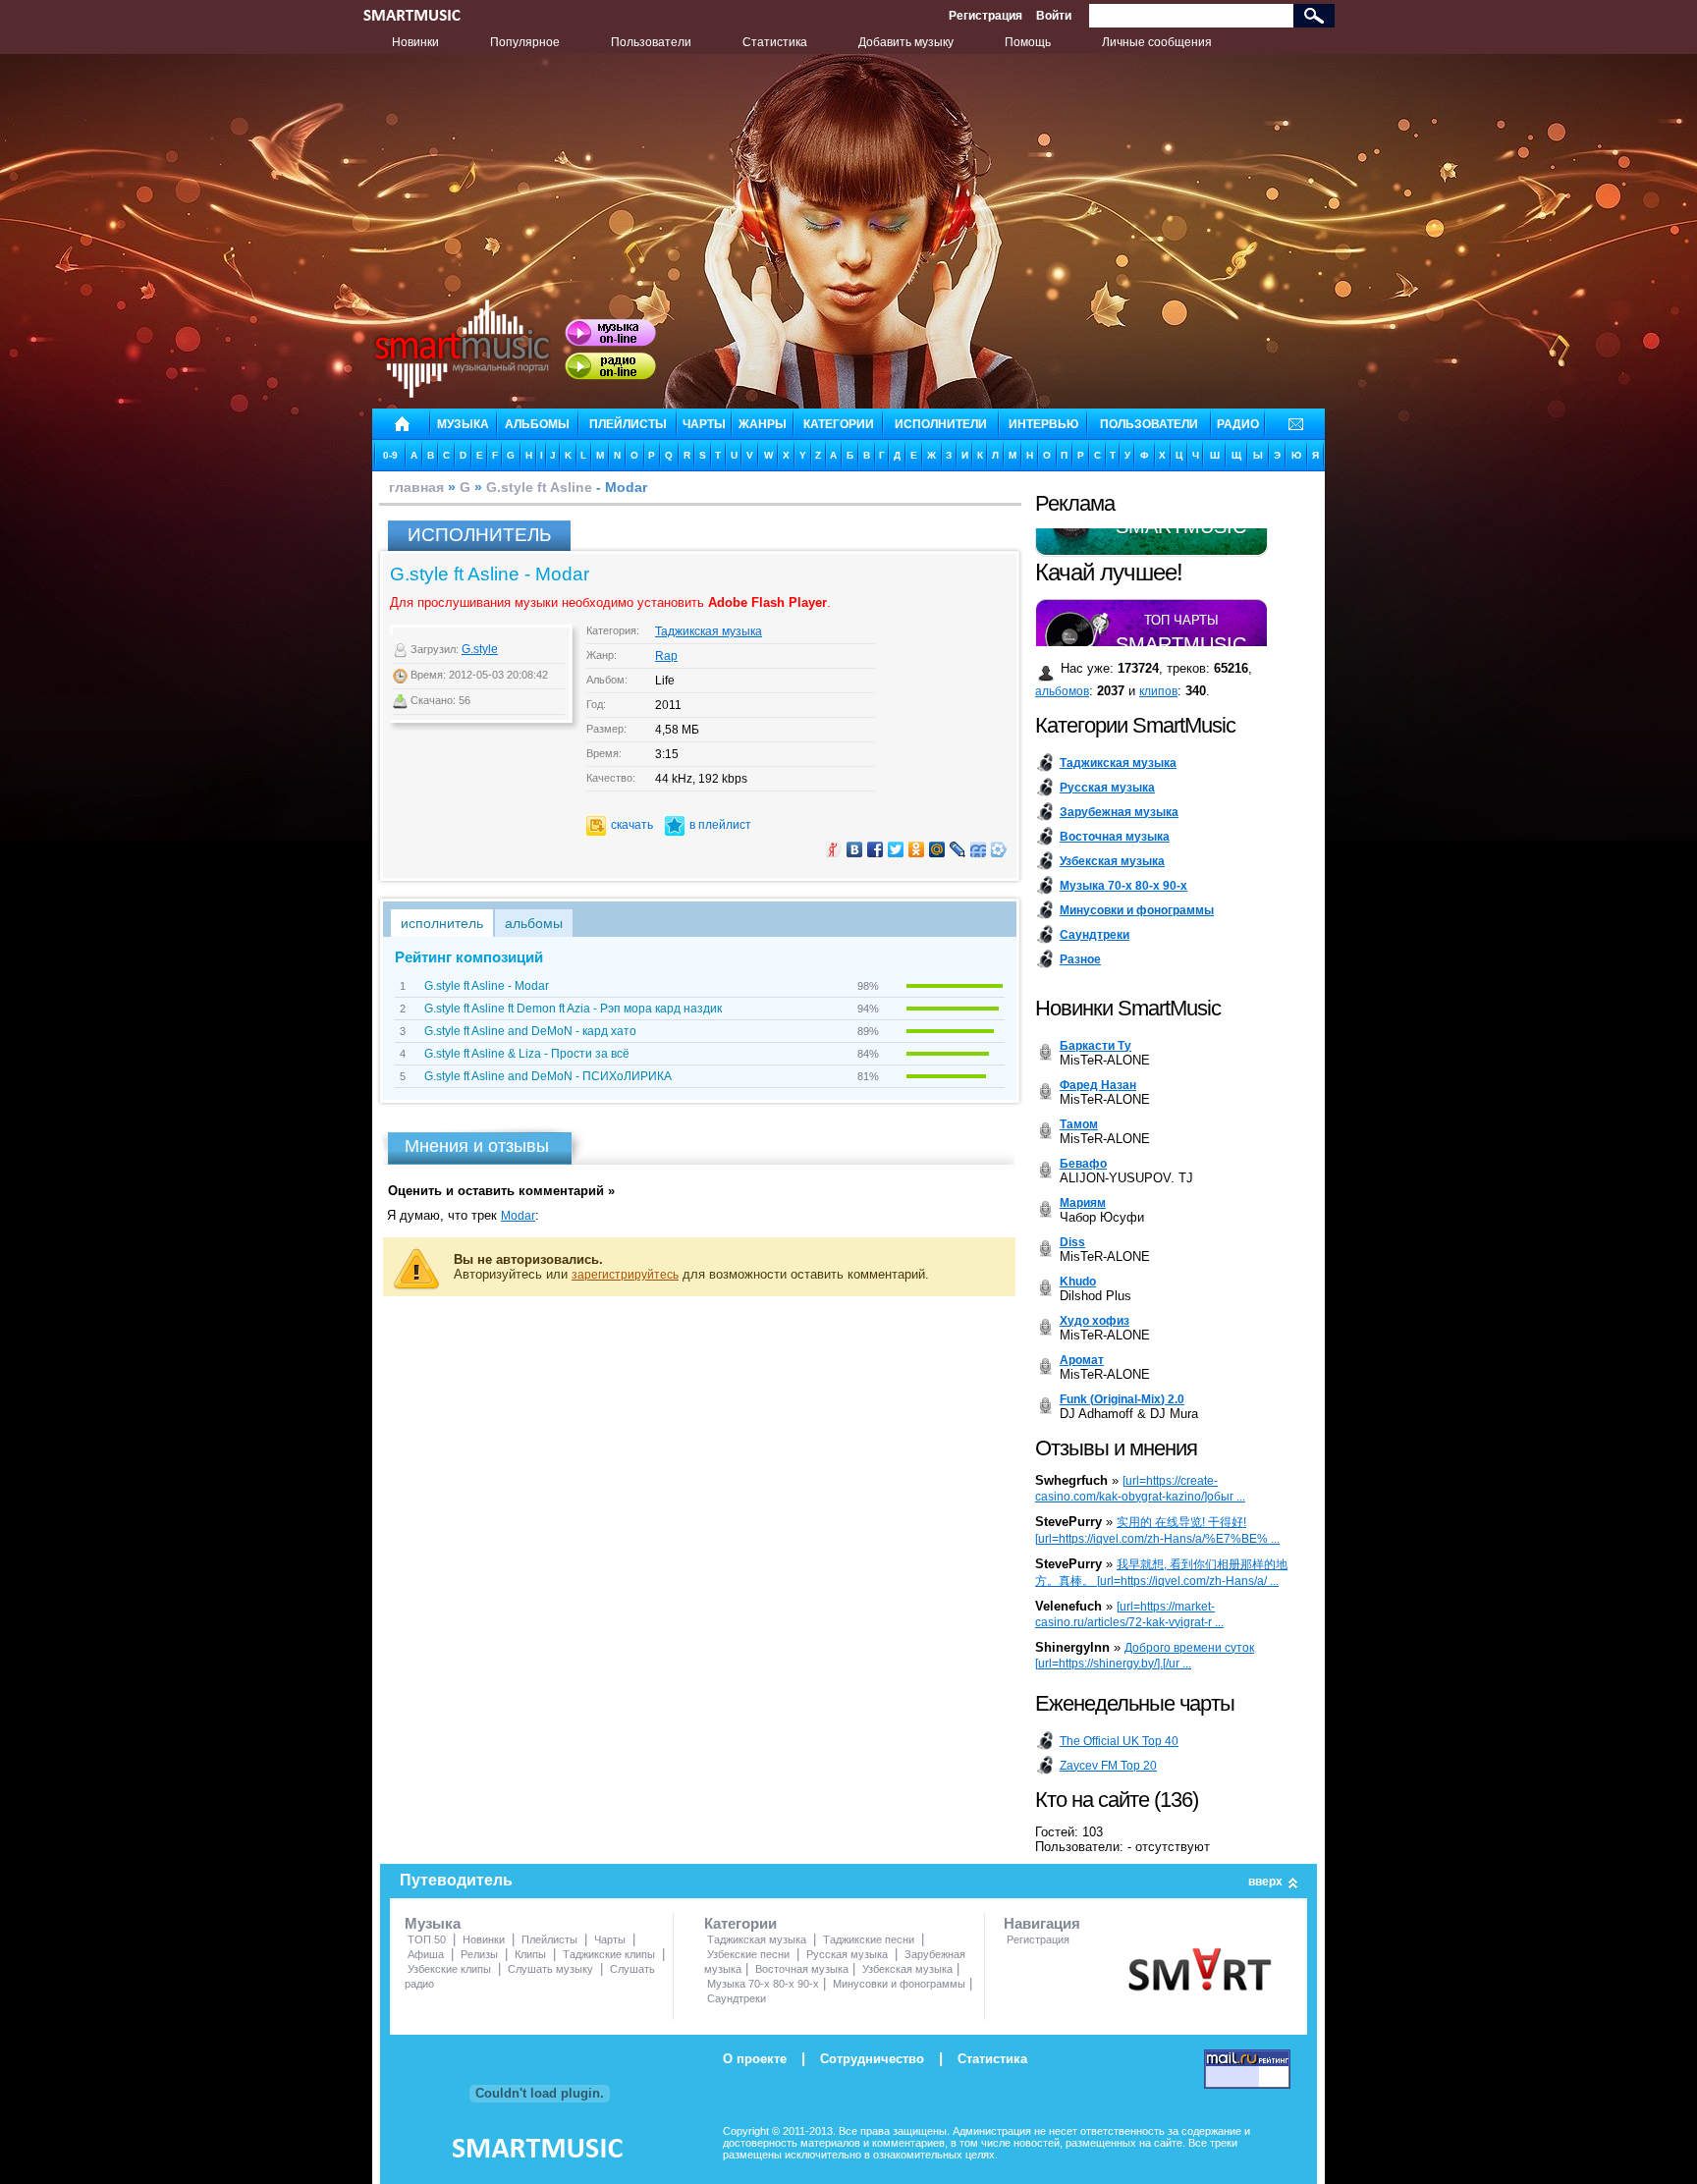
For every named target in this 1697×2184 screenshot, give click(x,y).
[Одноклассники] (917, 849)
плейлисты (628, 424)
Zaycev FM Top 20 (1108, 1766)
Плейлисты (549, 1939)
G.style (480, 649)
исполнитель (442, 923)
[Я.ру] (834, 849)
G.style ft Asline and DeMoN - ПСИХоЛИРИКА (548, 1076)
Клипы (530, 1954)
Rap (666, 656)
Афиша (426, 1954)
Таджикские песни (869, 1939)
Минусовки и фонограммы (899, 1984)
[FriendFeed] (979, 849)
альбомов (1062, 691)
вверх (1265, 1882)
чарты (704, 424)
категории (839, 424)
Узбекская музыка (907, 1969)
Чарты (610, 1939)
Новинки (415, 42)
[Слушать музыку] (610, 333)
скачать (632, 825)
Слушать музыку (550, 1969)
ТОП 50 (427, 1939)
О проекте (755, 2059)
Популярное (525, 42)
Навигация (1042, 1923)
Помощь (1028, 42)
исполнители (941, 424)
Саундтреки (737, 1998)
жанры (763, 424)
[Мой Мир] (937, 849)
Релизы (479, 1954)
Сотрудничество (872, 2059)
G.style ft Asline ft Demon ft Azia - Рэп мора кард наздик (573, 1009)
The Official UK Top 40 (1119, 1741)
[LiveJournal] (958, 849)
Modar (518, 1216)
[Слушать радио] (610, 366)
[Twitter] (896, 849)
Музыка (433, 1923)
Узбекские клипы (449, 1969)
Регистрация (985, 16)
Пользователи (651, 42)
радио (1238, 424)
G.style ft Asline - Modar (487, 986)
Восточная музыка (802, 1969)
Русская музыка (847, 1954)
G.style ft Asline (539, 487)
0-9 (390, 455)
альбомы (537, 424)
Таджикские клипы (609, 1954)
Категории (740, 1923)
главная (416, 487)
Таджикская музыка (709, 631)
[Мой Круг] (999, 849)
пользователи (1149, 424)
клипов (1158, 691)
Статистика (775, 42)
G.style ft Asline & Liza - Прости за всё (527, 1054)
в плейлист (720, 825)
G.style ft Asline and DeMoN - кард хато (530, 1031)
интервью (1043, 424)
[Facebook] (876, 849)
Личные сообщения (1157, 42)
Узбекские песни (748, 1954)
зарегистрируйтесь (625, 1275)
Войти (1054, 16)
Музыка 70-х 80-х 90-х (763, 1984)
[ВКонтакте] (855, 849)
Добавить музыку (906, 42)
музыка (463, 424)
